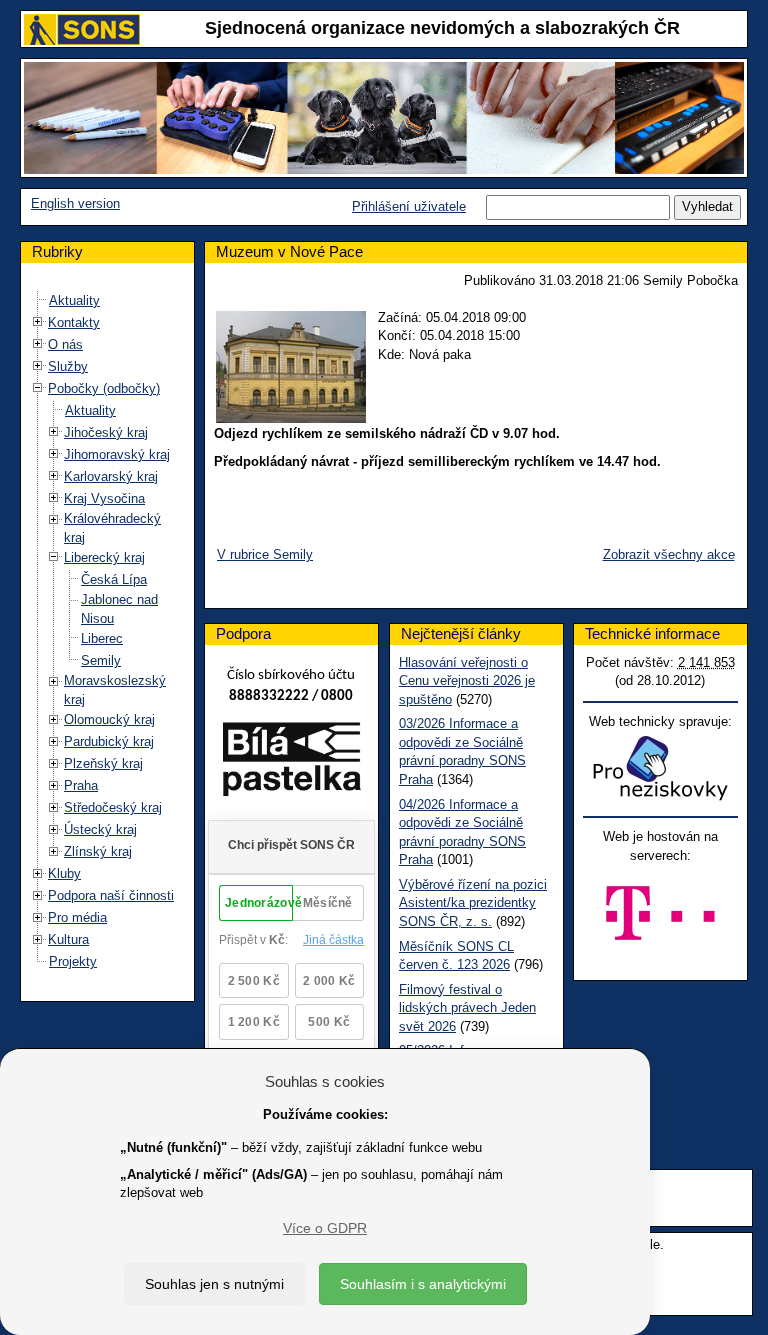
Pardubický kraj (109, 741)
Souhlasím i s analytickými (423, 1284)
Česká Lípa (114, 579)
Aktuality (74, 300)
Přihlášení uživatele (409, 206)
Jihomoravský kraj (117, 454)
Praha (81, 785)
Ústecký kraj (100, 829)
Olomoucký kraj (109, 719)
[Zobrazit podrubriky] (38, 322)
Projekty (73, 961)
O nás (65, 344)
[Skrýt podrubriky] (38, 388)
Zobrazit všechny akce (669, 554)
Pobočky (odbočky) (104, 388)
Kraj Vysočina (104, 498)
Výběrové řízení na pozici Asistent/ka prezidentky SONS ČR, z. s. (473, 903)
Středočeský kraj (113, 807)
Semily (101, 660)
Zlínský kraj (98, 851)
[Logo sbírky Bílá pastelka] (291, 763)
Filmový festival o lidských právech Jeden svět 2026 (467, 1008)
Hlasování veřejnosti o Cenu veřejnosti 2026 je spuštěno (467, 681)
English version (75, 203)
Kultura (68, 939)
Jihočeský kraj (106, 432)
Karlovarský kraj (111, 476)
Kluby (64, 873)
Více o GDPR (325, 1228)
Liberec (102, 638)
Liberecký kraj (104, 557)
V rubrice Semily (265, 554)
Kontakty (74, 322)
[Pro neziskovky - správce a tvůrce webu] (660, 767)
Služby (68, 366)
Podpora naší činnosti (111, 895)
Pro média (77, 917)
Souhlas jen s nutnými (214, 1284)
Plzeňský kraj (103, 763)
